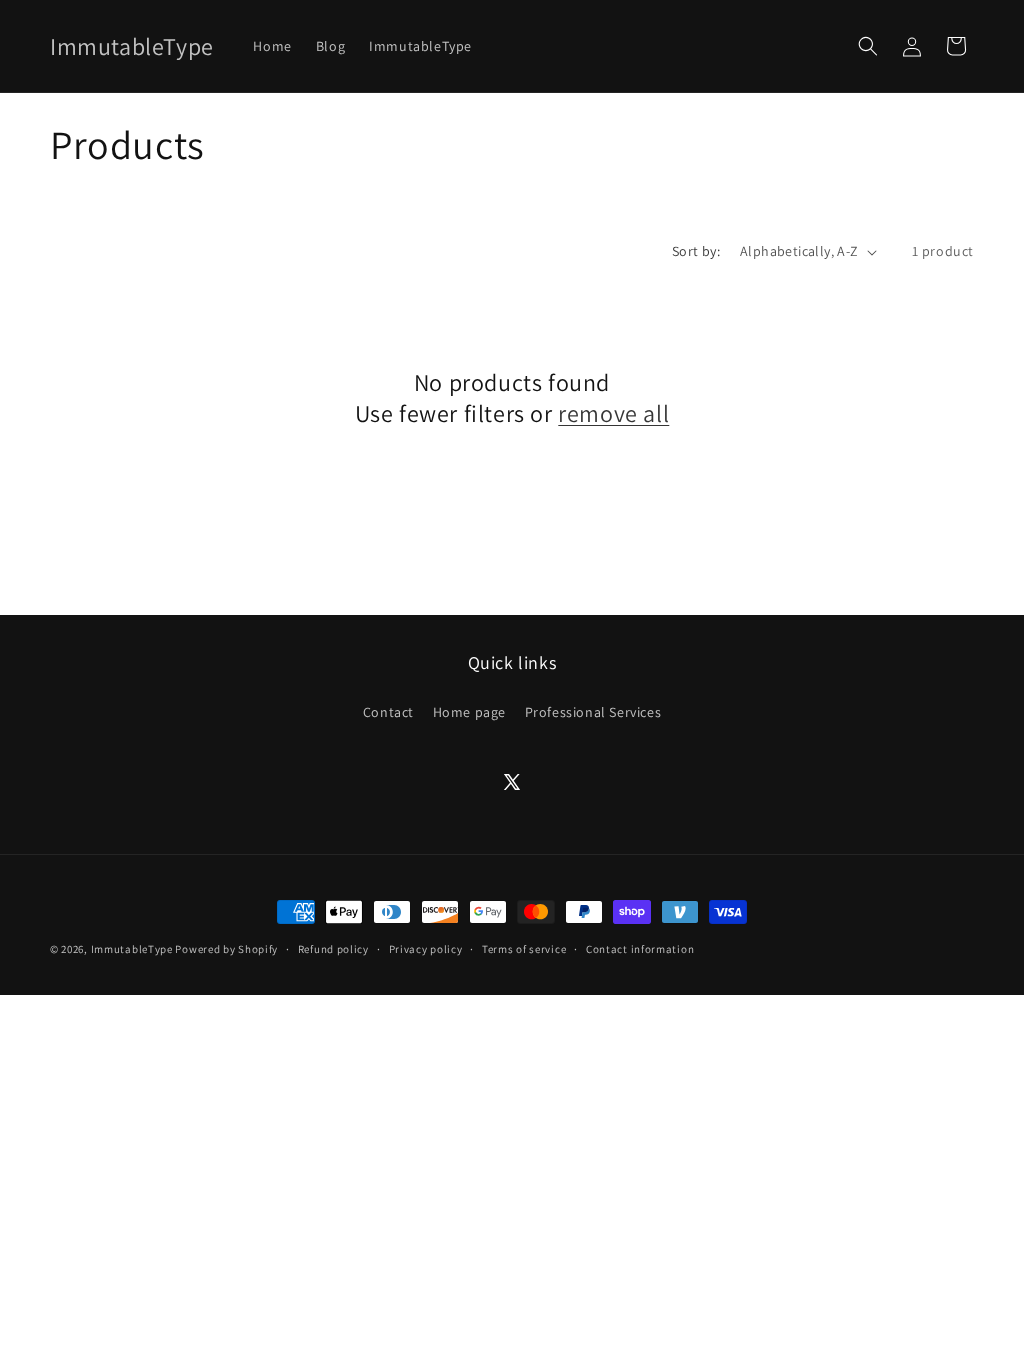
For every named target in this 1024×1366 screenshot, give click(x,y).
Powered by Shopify (226, 949)
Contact (388, 712)
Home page (469, 712)
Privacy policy (426, 949)
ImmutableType (132, 949)
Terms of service (524, 949)
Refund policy (333, 949)
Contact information (640, 949)
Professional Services (593, 712)
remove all (613, 413)
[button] (868, 46)
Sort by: (696, 251)
